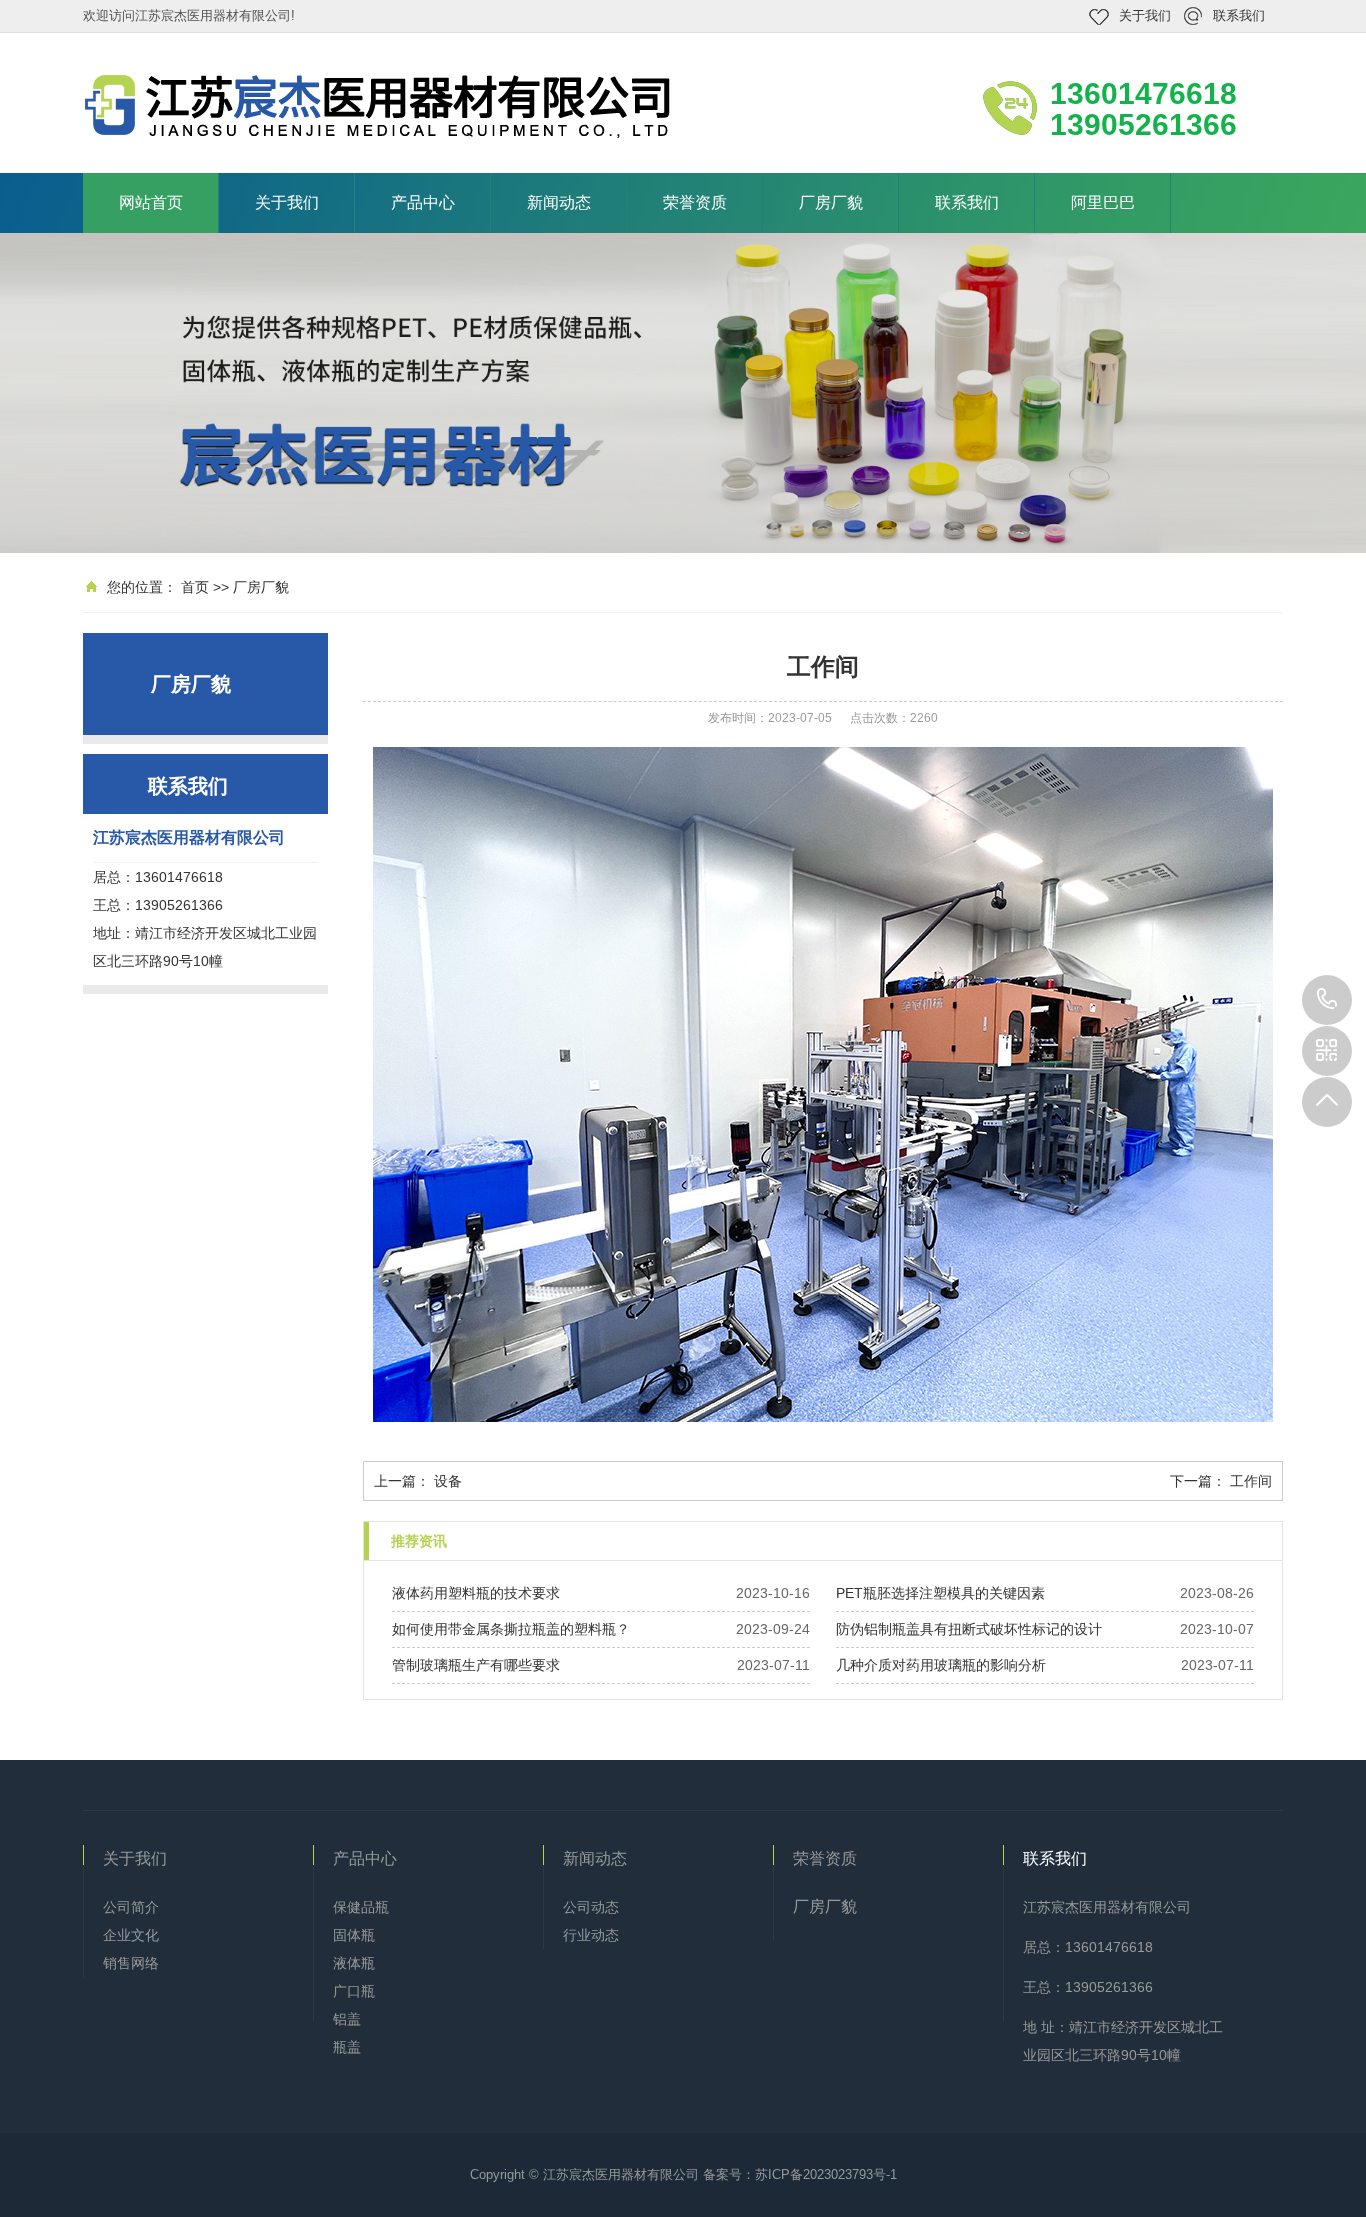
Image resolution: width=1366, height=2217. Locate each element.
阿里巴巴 (1103, 202)
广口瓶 (354, 1991)
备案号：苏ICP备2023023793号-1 (800, 2174)
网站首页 (151, 202)
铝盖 (347, 2019)
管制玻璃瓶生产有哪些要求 (476, 1665)
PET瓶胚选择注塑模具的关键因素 (940, 1593)
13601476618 (1327, 1000)
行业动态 (591, 1935)
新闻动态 (559, 202)
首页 (195, 587)
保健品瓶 (361, 1907)
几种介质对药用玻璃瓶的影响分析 (941, 1665)
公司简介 (131, 1907)
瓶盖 (347, 2047)
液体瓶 (354, 1963)
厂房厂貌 (831, 202)
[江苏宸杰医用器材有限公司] (383, 106)
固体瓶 (354, 1935)
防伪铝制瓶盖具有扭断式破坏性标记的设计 (969, 1629)
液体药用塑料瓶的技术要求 (476, 1593)
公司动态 (591, 1907)
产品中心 (423, 202)
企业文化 (131, 1935)
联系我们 (1239, 15)
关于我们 (1145, 15)
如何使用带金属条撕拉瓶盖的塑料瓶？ (511, 1629)
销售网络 (131, 1963)
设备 (448, 1481)
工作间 (1251, 1481)
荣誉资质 (695, 202)
